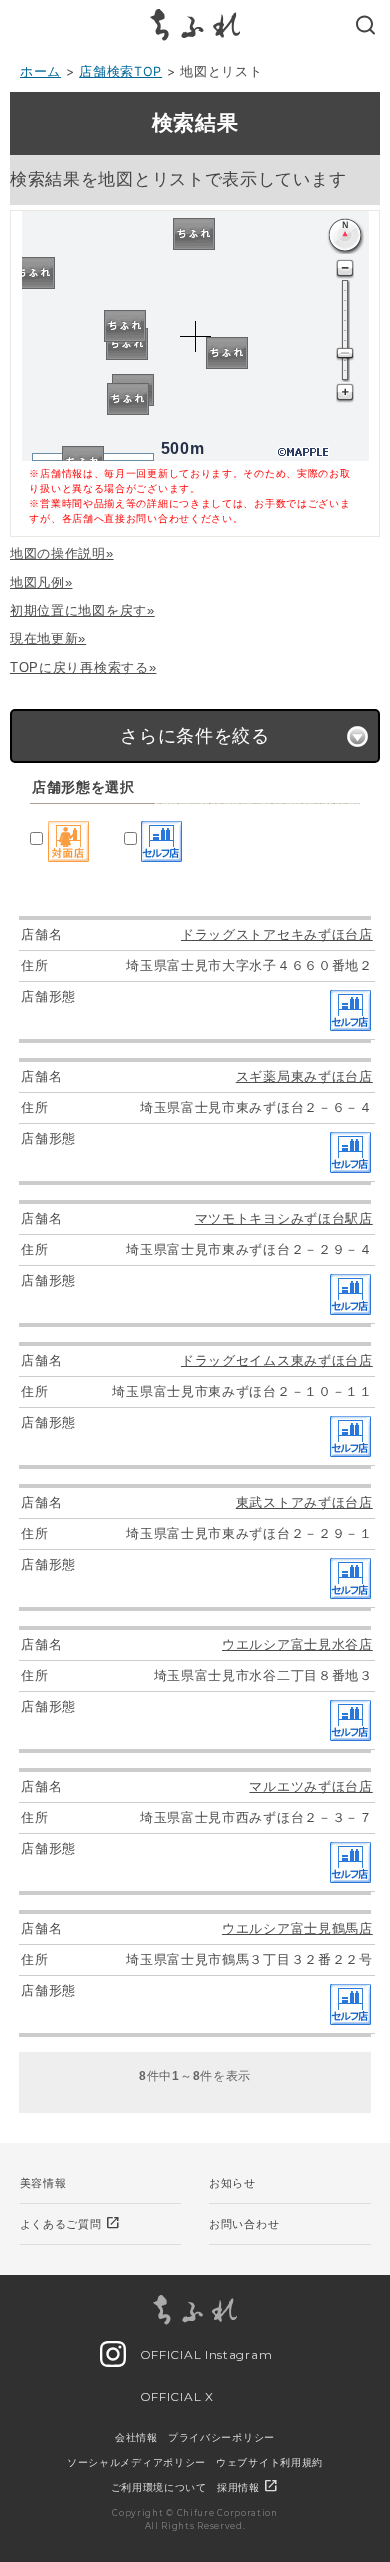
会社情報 (136, 2437)
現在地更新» (48, 638)
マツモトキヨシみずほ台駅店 (284, 1218)
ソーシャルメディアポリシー (136, 2462)
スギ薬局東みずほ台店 (304, 1076)
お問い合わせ (244, 2224)
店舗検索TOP (120, 71)
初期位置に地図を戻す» (82, 610)
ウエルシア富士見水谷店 (297, 1644)
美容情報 (43, 2183)
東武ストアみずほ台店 (304, 1502)
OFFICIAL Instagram (204, 2354)
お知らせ (232, 2183)
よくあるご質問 (71, 2223)
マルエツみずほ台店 (310, 1786)
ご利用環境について (159, 2487)
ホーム (40, 71)
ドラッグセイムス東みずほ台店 (277, 1360)
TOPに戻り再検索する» (83, 667)
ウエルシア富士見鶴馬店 (297, 1928)
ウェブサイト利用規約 (269, 2462)
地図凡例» (41, 582)
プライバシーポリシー (221, 2437)
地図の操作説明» (62, 553)
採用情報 (248, 2487)
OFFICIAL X (175, 2396)
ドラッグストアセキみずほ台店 (277, 934)
